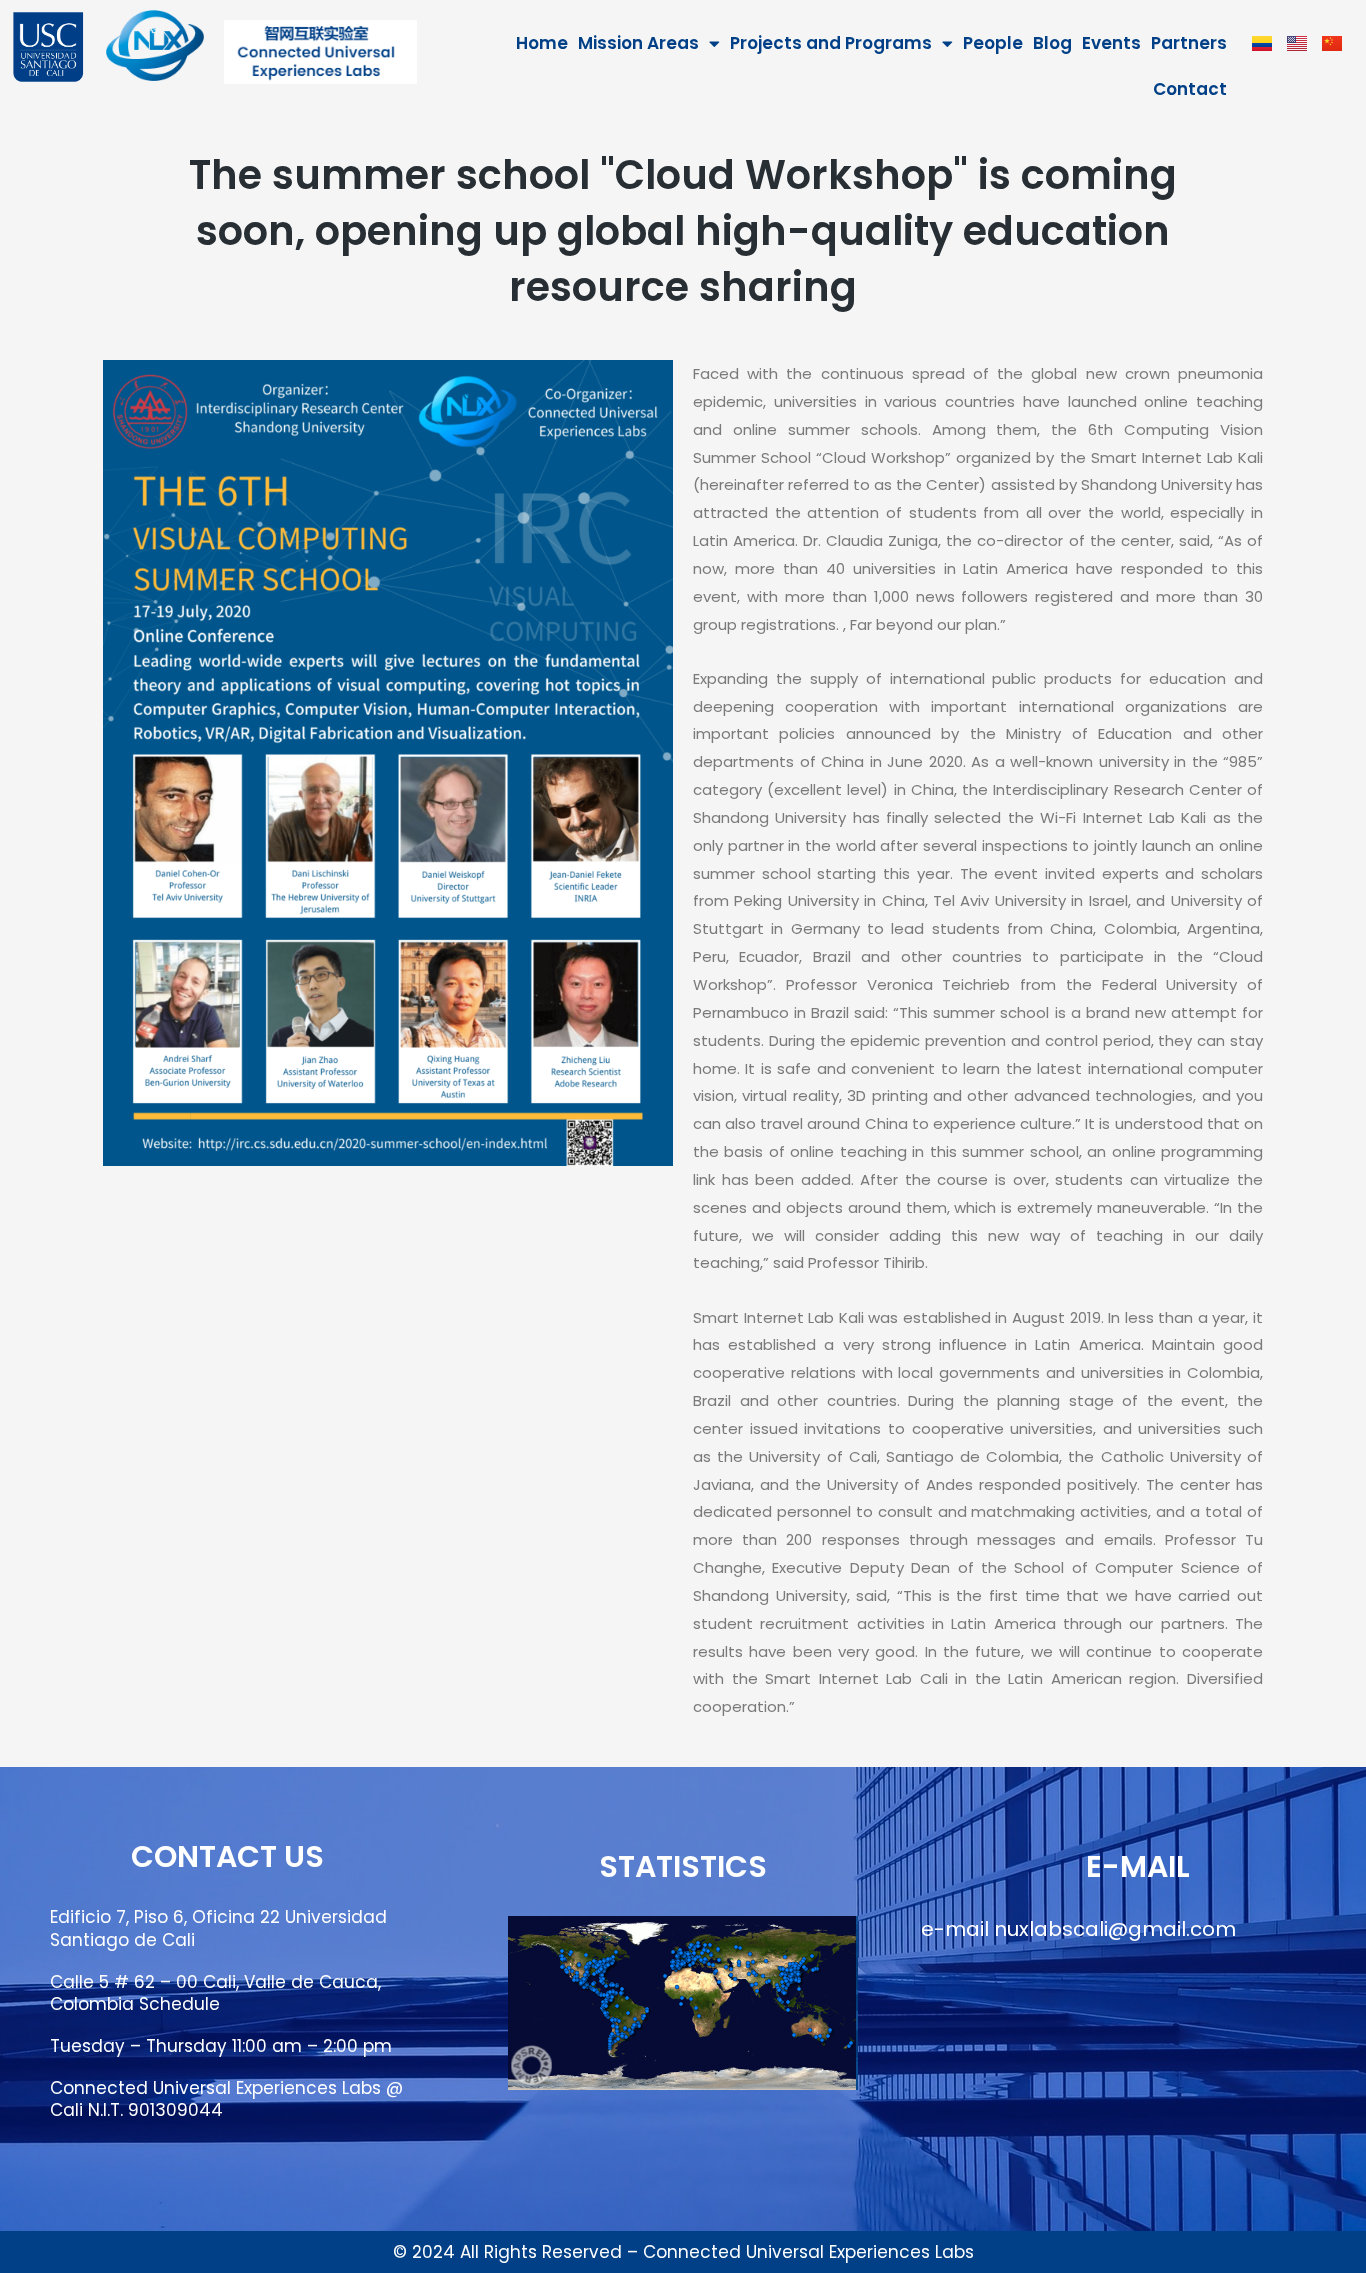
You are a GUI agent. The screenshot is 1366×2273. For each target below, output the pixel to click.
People (993, 43)
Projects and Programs (831, 43)
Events (1111, 43)
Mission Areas (638, 43)
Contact (1190, 89)
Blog (1052, 43)
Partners (1189, 43)
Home (542, 43)
